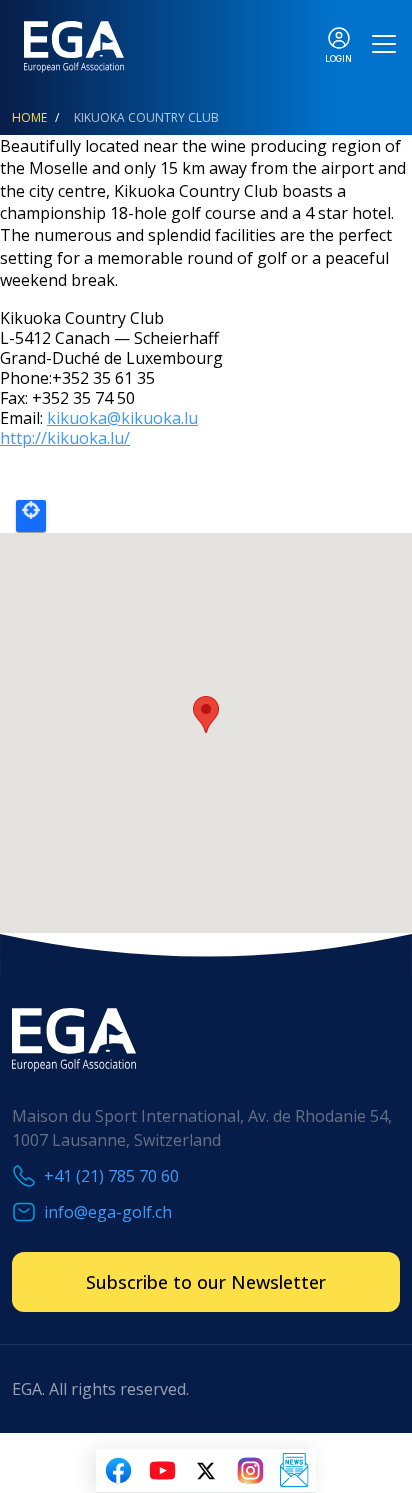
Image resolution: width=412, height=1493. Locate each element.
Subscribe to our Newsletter (206, 1282)
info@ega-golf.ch (108, 1212)
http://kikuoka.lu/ (65, 438)
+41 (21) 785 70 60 (111, 1176)
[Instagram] (250, 1471)
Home (29, 117)
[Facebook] (118, 1471)
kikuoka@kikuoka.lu (122, 418)
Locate (31, 516)
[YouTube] (162, 1471)
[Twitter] (206, 1471)
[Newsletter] (294, 1471)
